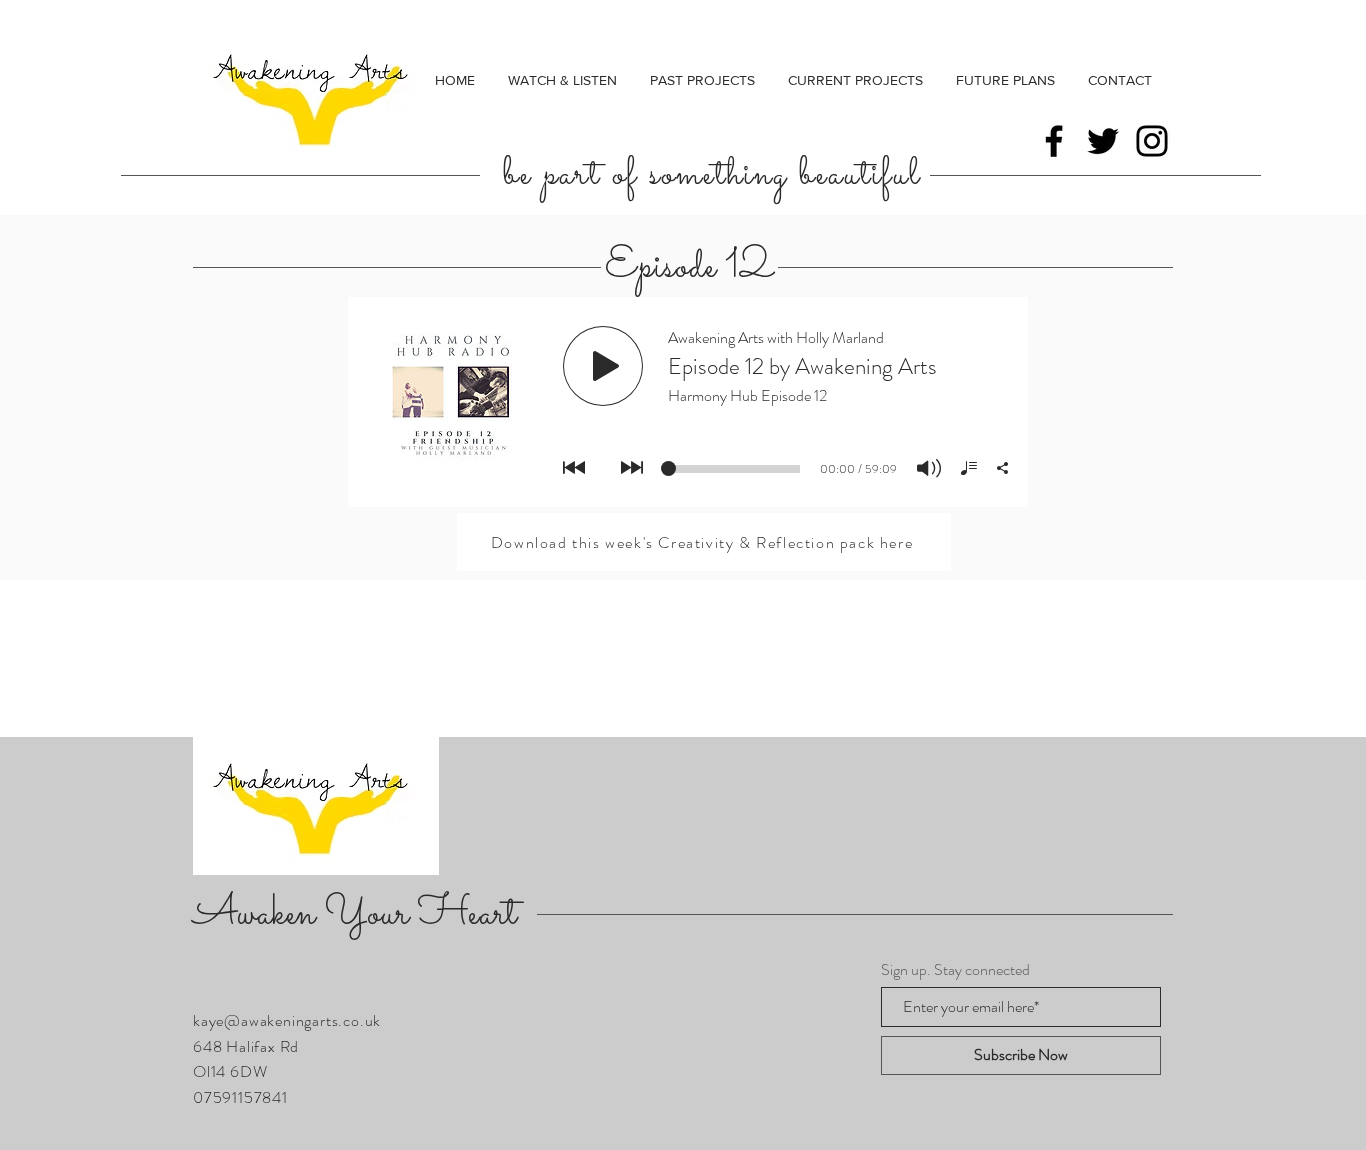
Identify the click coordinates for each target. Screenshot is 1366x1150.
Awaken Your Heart (355, 914)
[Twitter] (1103, 141)
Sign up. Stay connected (955, 970)
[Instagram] (1152, 141)
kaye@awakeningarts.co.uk (287, 1020)
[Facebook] (1054, 141)
